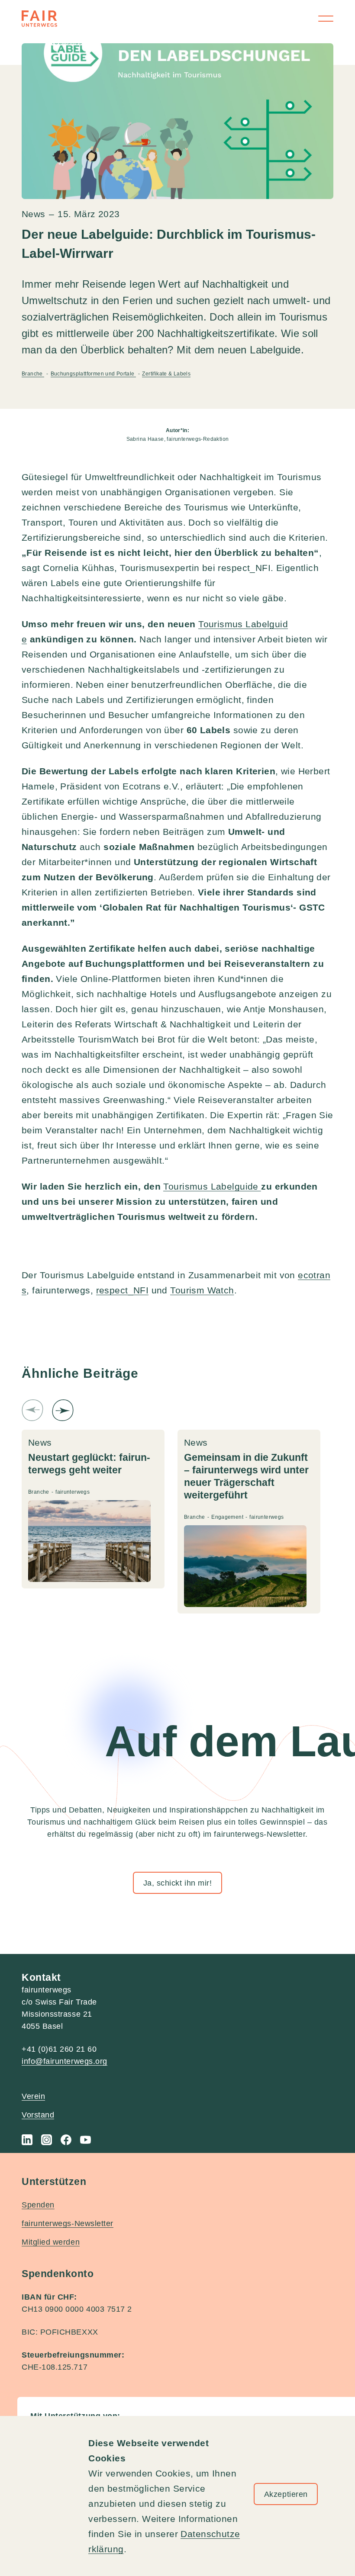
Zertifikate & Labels (166, 374)
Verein (33, 2096)
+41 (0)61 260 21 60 (59, 2049)
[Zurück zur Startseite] (39, 19)
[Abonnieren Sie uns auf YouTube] (86, 2140)
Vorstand (38, 2115)
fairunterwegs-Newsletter (68, 2223)
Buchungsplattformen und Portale (93, 374)
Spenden (38, 2205)
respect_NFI (123, 1290)
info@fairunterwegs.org (65, 2061)
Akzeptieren (286, 2494)
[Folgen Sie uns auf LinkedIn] (27, 2140)
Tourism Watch (202, 1290)
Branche (33, 374)
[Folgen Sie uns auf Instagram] (47, 2140)
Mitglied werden (51, 2242)
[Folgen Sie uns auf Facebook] (66, 2140)
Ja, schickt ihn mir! (178, 1883)
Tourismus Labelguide (212, 1186)
